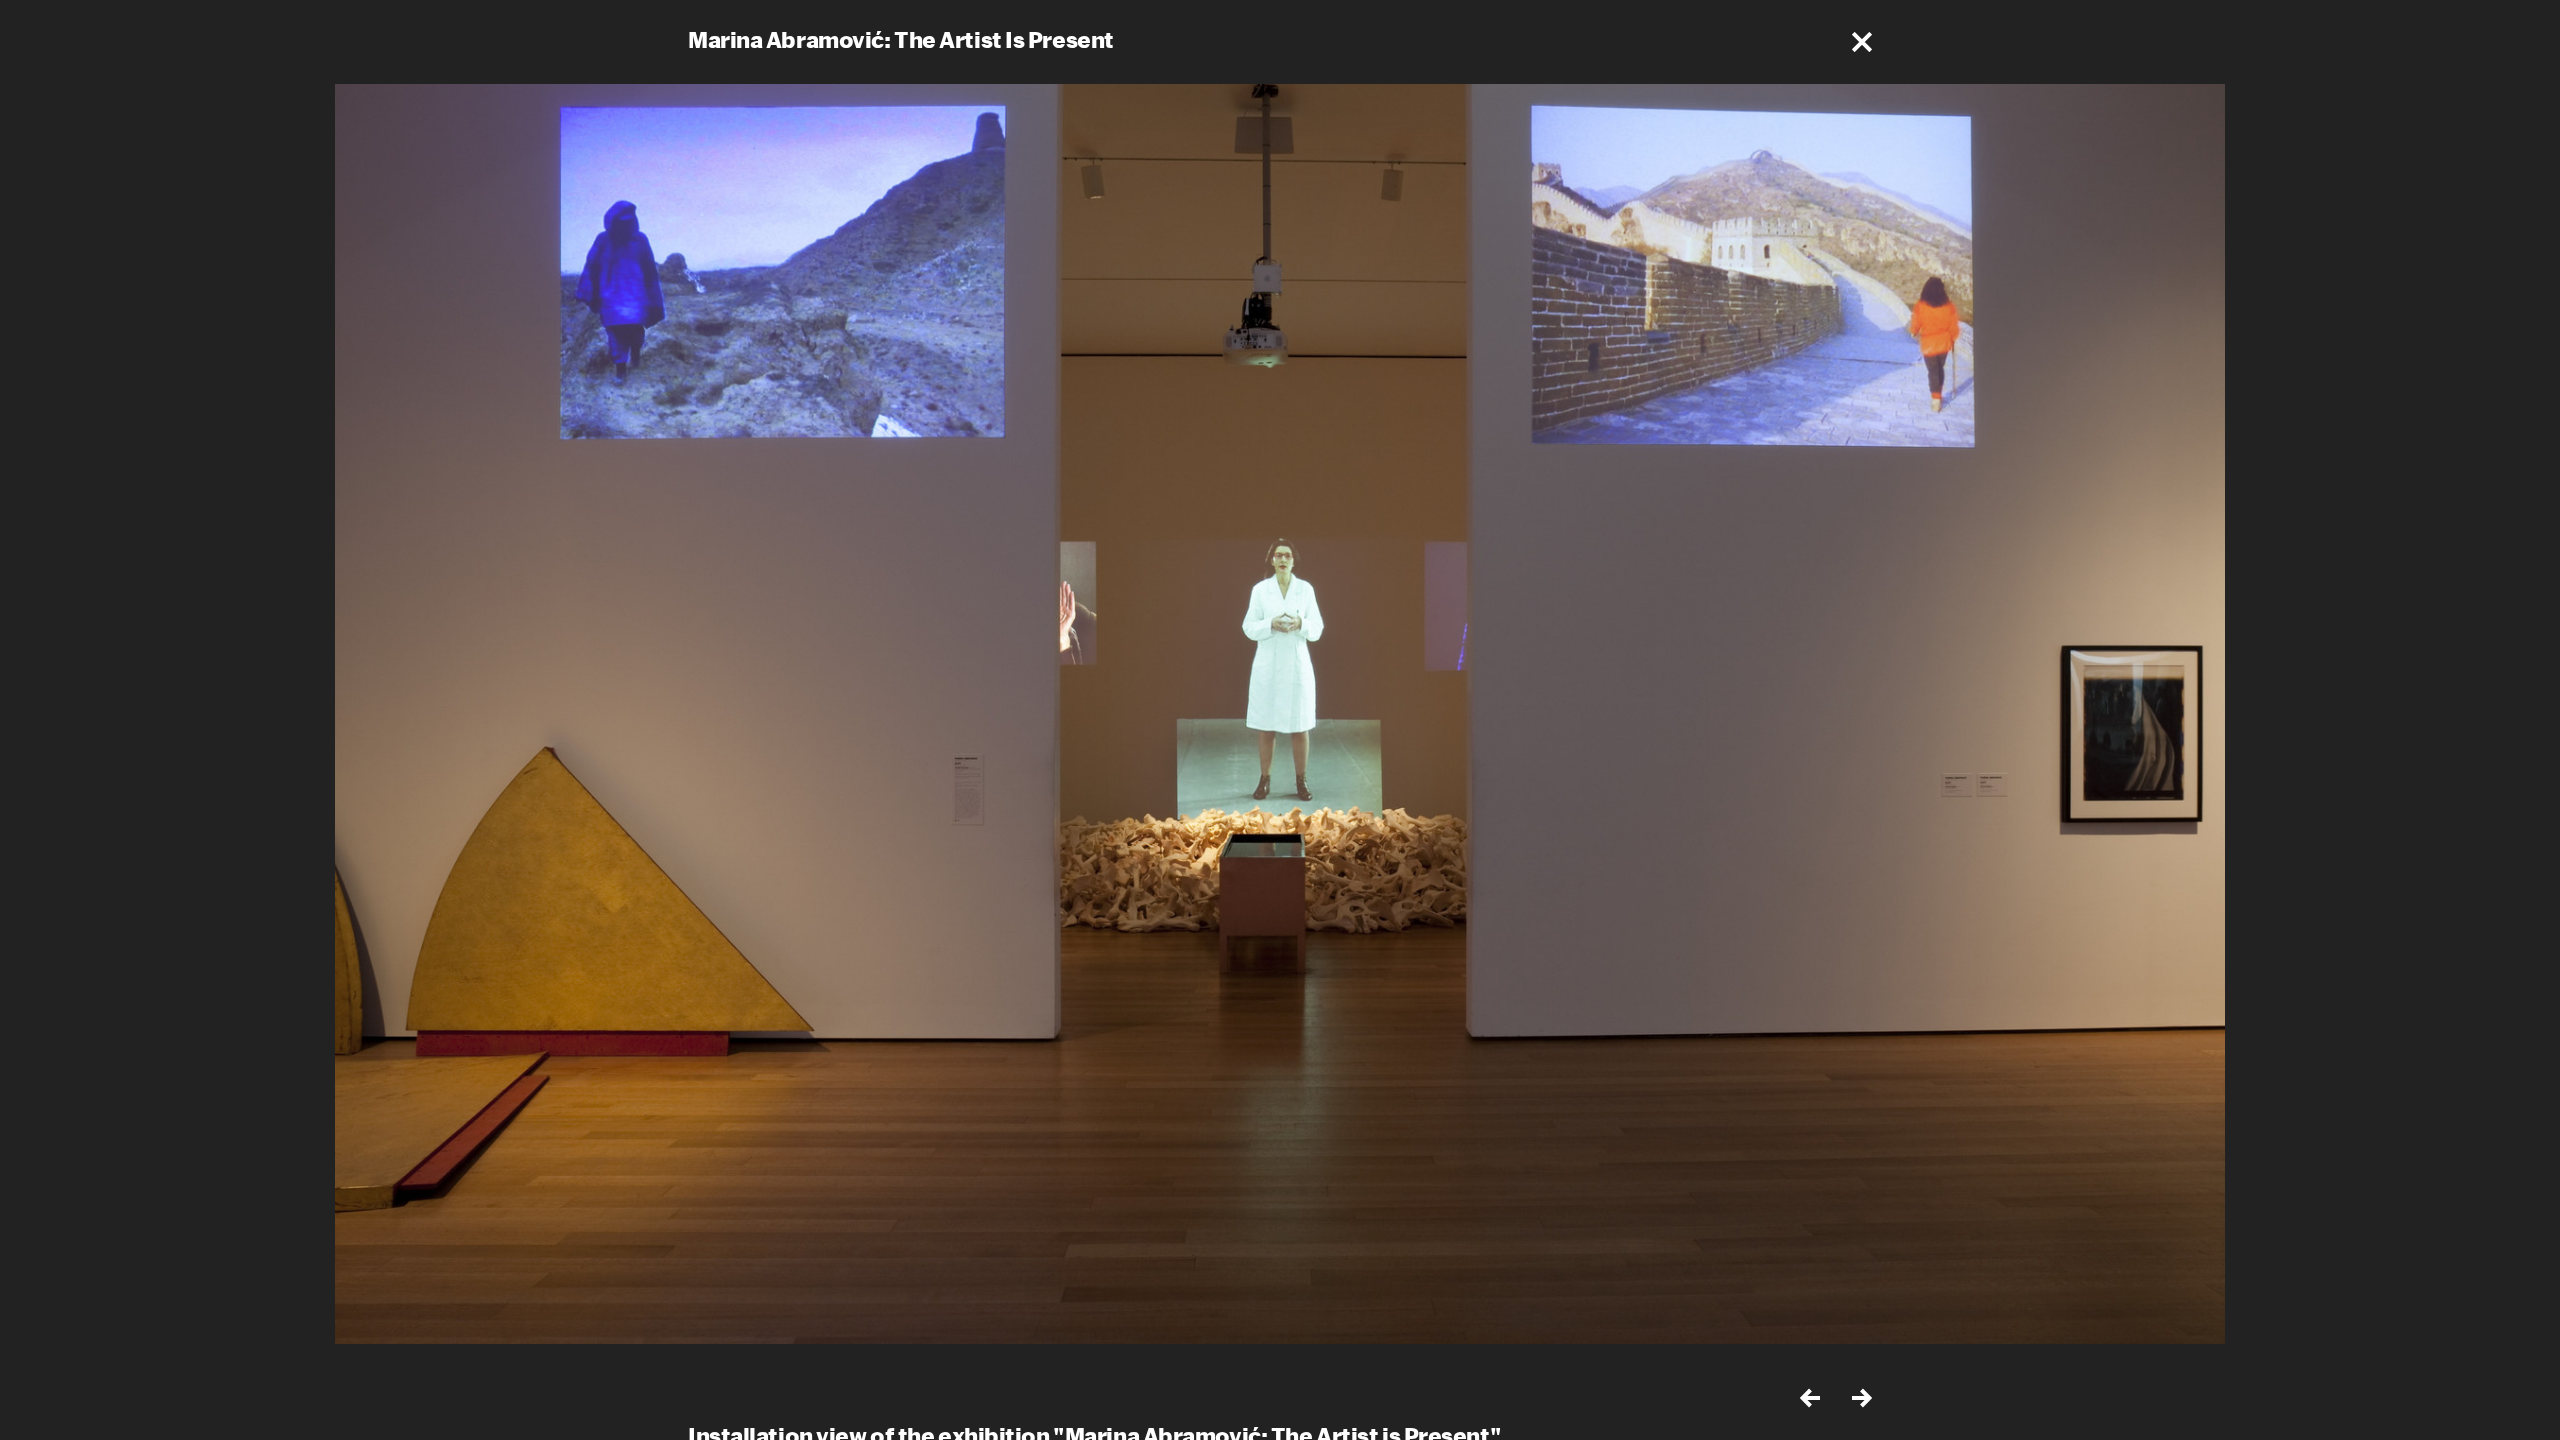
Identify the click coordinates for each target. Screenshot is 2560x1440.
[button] (1862, 42)
